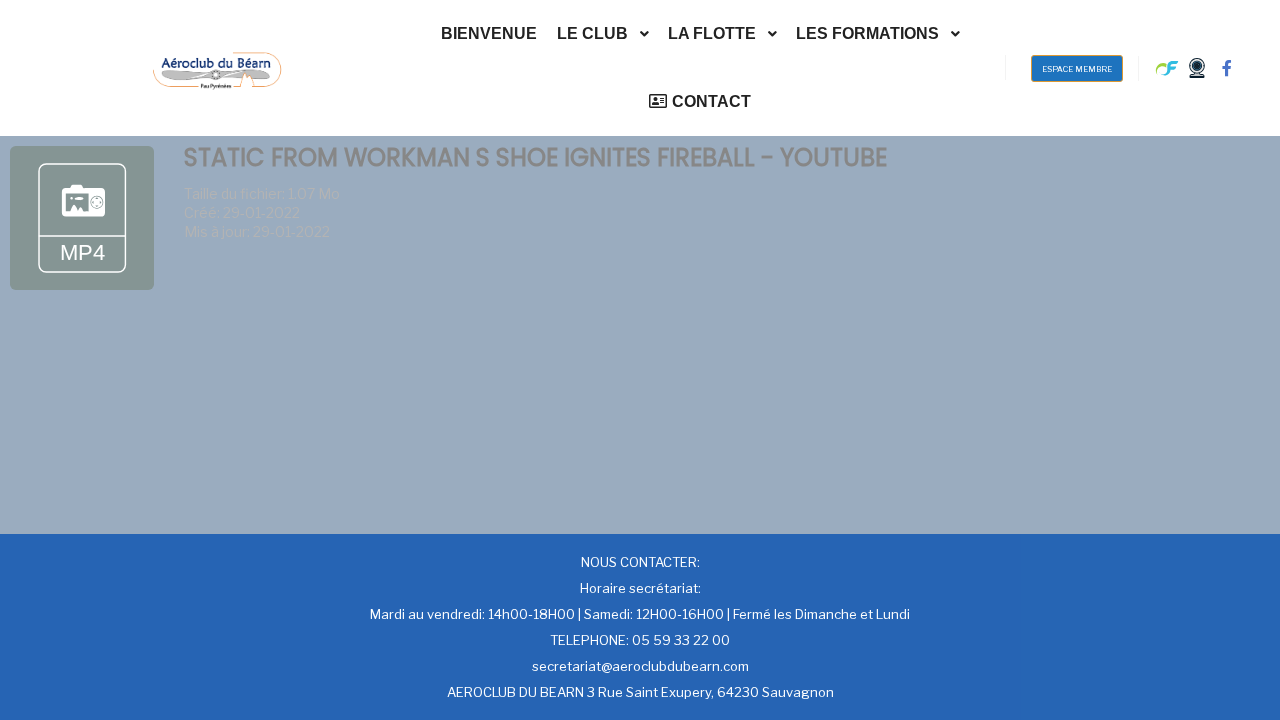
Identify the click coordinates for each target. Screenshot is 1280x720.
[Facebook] (1227, 68)
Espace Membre (1077, 69)
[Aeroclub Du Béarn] (217, 68)
